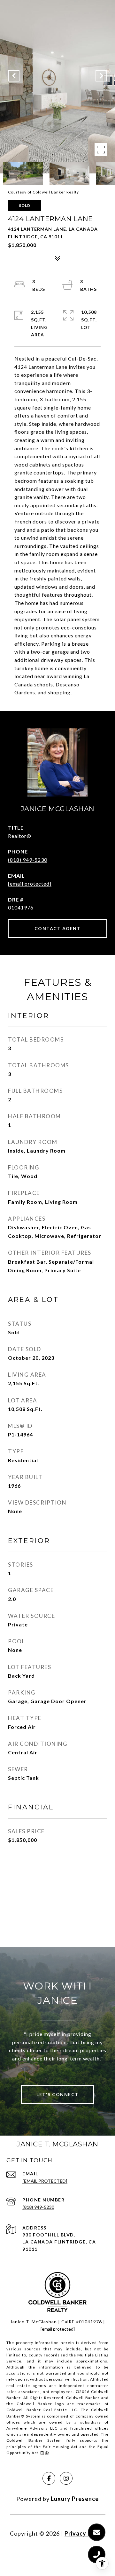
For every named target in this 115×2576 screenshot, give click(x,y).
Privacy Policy (85, 2533)
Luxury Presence (75, 2499)
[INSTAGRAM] (66, 2478)
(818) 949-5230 (28, 860)
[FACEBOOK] (49, 2478)
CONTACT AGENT (58, 928)
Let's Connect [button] (57, 2094)
